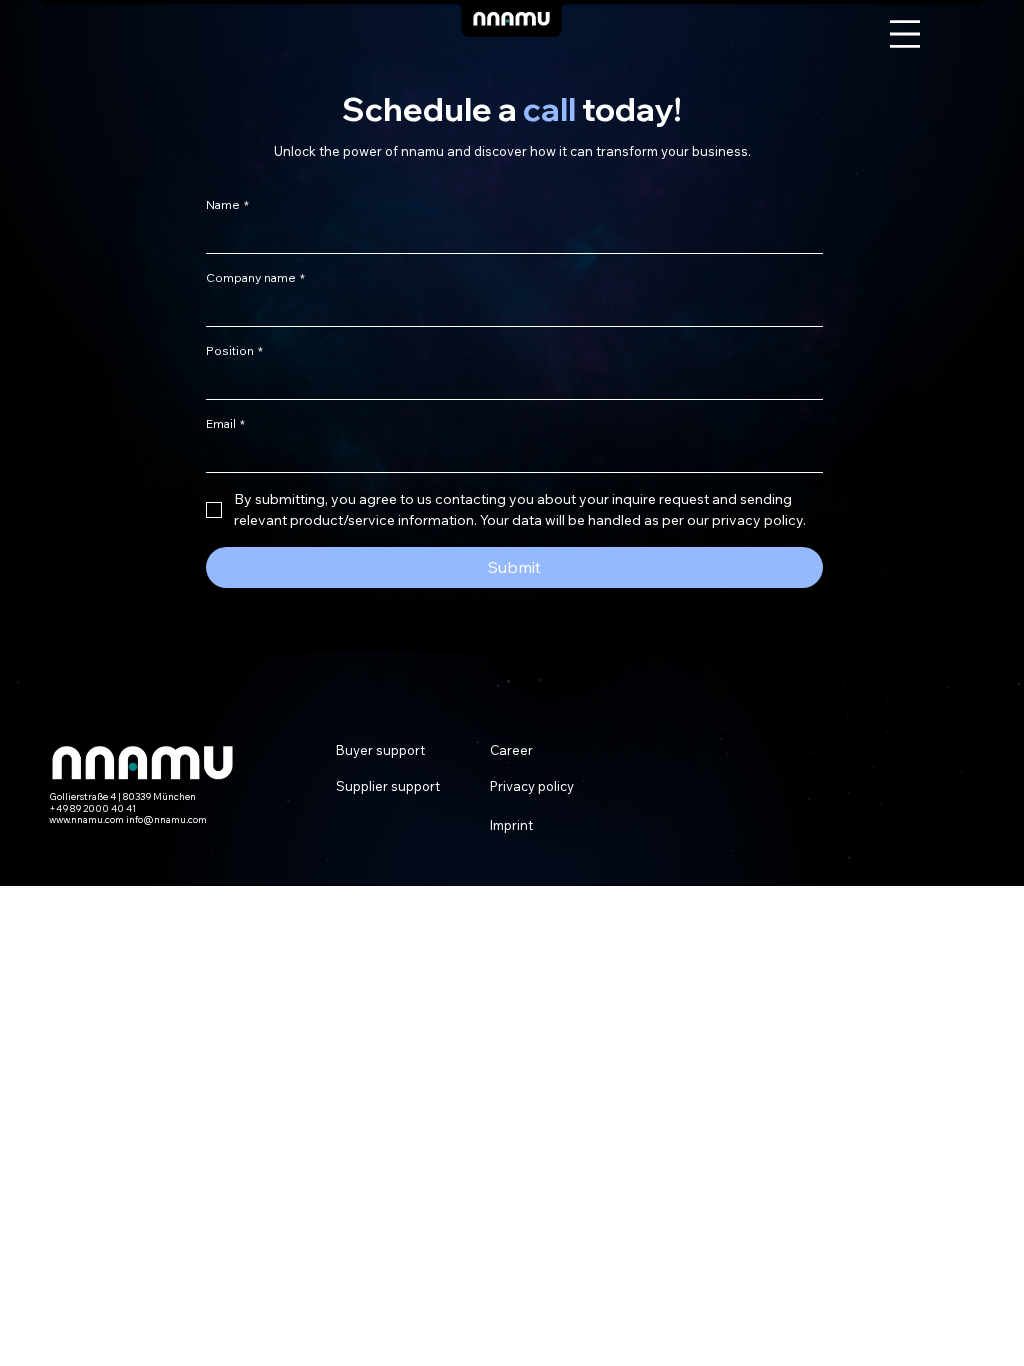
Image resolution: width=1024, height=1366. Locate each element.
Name (227, 204)
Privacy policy (532, 786)
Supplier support (388, 786)
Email (225, 423)
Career (511, 750)
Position (234, 350)
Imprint (511, 825)
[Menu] (905, 34)
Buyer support (380, 750)
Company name (255, 277)
